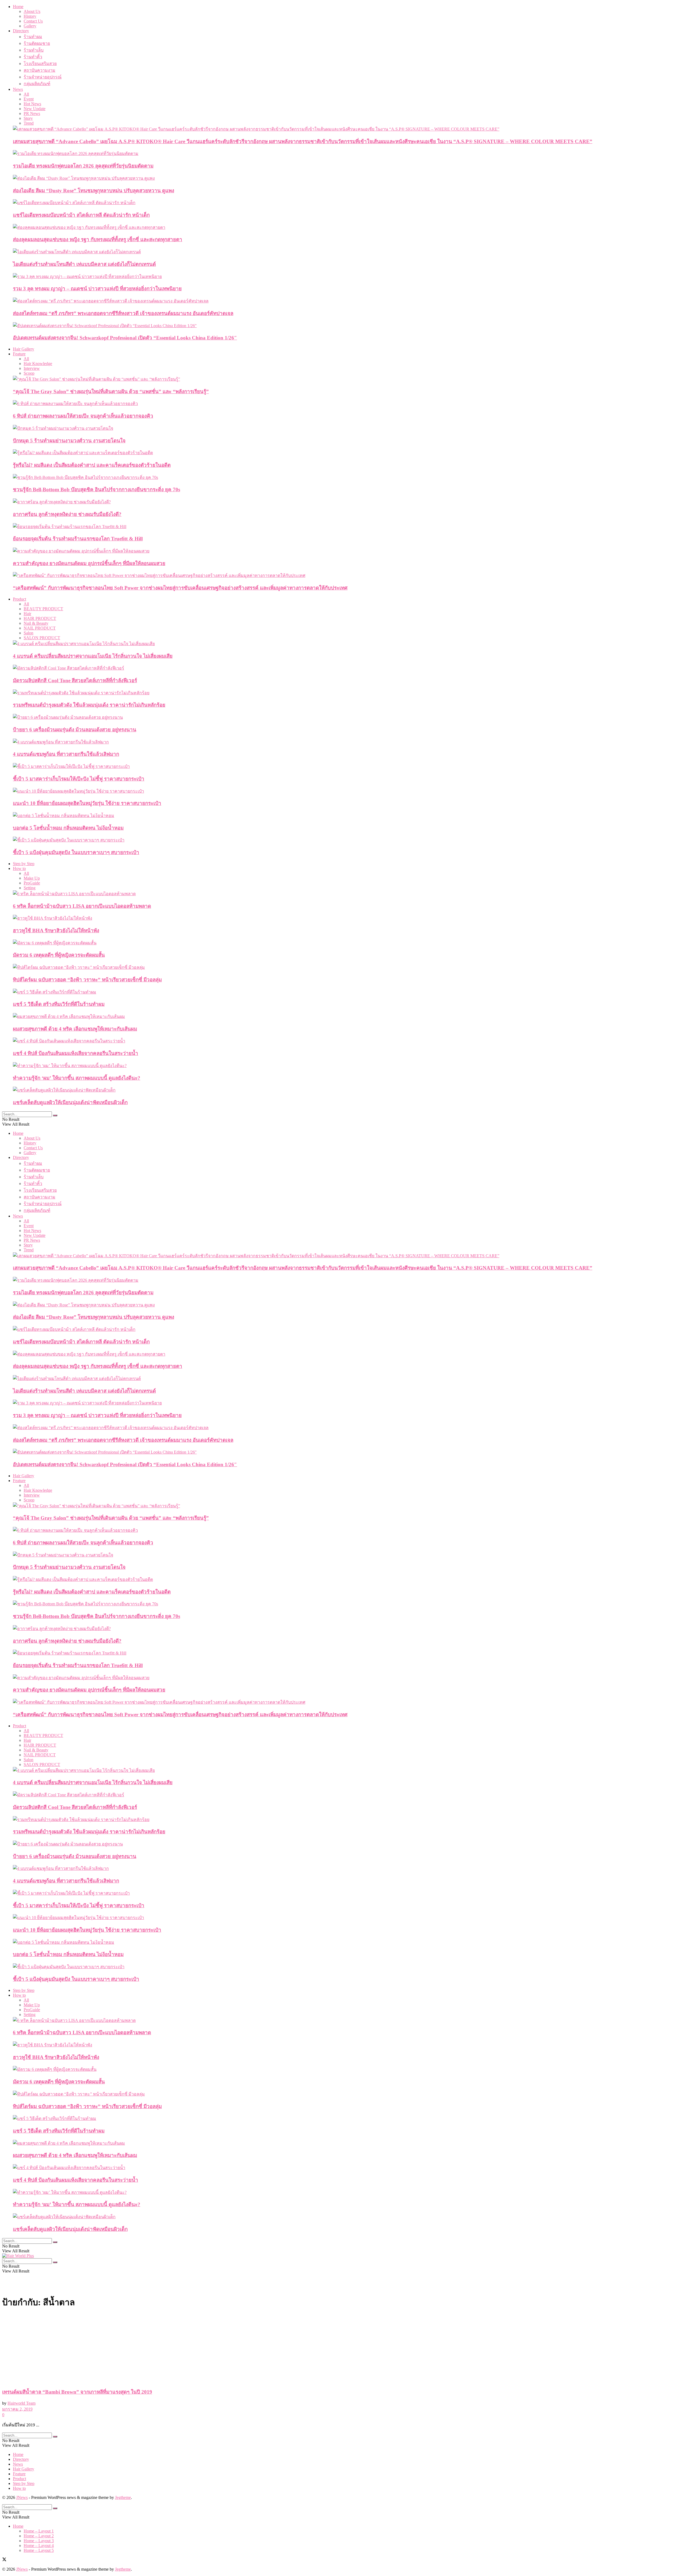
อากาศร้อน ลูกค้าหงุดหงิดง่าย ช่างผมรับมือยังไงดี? (67, 514)
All (26, 94)
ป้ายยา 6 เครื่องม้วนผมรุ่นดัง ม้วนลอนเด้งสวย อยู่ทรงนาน (75, 730)
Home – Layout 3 (39, 2541)
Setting (30, 888)
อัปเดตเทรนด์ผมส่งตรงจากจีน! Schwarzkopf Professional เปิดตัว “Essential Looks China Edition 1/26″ (125, 338)
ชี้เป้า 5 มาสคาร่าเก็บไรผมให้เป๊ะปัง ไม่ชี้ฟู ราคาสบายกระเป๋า (79, 779)
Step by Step (24, 864)
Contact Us (33, 21)
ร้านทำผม (33, 37)
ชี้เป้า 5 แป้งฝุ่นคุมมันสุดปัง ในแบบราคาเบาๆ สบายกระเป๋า (76, 852)
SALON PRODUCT (42, 638)
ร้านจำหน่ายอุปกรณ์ (43, 77)
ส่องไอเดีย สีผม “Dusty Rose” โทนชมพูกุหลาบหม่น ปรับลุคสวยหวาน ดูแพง (94, 191)
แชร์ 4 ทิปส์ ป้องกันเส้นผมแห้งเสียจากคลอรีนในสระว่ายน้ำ (76, 1053)
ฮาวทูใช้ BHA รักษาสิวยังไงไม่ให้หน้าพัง (56, 931)
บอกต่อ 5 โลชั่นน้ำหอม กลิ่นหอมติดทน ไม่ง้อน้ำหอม (68, 828)
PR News (32, 113)
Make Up (32, 878)
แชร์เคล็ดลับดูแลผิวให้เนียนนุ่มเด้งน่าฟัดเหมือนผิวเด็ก (70, 1102)
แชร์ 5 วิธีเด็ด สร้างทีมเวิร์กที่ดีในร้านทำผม (59, 1004)
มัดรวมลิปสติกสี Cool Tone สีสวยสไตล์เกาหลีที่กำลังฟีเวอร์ (75, 680)
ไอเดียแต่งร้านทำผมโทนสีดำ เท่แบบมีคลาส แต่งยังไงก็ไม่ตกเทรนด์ (84, 264)
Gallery (30, 26)
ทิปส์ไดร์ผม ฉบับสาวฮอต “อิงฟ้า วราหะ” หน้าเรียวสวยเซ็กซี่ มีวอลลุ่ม (87, 980)
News (18, 89)
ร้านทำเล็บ (34, 50)
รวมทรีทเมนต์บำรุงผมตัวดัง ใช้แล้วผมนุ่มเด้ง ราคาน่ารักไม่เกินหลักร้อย (89, 705)
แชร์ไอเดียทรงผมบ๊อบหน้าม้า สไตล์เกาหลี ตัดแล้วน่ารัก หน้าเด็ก (81, 215)
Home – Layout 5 (39, 2550)
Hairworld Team (21, 2403)
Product (19, 599)
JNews (22, 2497)
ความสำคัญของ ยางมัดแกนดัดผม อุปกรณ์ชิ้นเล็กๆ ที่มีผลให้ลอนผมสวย (89, 563)
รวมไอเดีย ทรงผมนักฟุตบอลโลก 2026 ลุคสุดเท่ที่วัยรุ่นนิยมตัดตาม (83, 166)
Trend (29, 123)
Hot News (32, 104)
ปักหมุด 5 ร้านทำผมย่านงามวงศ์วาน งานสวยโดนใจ (69, 441)
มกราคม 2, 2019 (17, 2409)
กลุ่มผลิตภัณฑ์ (37, 84)
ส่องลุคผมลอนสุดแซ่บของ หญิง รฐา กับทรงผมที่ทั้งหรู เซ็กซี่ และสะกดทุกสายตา (98, 239)
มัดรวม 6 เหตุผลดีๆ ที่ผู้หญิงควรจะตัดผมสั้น (59, 955)
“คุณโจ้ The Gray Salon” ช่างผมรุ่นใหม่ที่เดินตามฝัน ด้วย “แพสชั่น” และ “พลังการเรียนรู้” (111, 391)
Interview (32, 368)
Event (29, 99)
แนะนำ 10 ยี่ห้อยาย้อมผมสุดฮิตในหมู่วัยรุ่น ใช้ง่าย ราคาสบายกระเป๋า (87, 803)
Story (28, 118)
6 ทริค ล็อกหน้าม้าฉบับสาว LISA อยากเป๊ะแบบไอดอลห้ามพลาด (82, 906)
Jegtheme (123, 2497)
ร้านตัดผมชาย (37, 43)
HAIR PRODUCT (40, 618)
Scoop (29, 373)
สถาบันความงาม (40, 70)
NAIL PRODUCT (40, 628)
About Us (32, 11)
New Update (35, 109)
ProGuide (32, 883)
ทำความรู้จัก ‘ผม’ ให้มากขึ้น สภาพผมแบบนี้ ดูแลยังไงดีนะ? (77, 1078)
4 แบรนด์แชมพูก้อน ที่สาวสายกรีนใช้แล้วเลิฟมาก (66, 754)
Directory (21, 31)
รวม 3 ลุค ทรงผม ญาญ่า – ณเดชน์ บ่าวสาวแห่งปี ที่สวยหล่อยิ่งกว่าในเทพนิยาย (97, 289)
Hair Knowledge (38, 364)
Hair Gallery (24, 349)
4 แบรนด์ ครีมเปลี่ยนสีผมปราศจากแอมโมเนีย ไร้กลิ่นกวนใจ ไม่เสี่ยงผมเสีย (93, 656)
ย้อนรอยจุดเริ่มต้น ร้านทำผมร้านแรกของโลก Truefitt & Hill (78, 539)
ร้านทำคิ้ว (33, 57)
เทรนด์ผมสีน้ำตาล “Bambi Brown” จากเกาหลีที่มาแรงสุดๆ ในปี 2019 (77, 2392)
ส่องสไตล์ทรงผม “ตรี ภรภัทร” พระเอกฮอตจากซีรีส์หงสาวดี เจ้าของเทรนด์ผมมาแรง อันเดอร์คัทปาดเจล (123, 313)
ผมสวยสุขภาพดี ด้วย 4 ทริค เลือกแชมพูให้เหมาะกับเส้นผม (75, 1029)
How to (19, 868)
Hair (27, 614)
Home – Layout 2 (39, 2536)
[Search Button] (55, 1115)
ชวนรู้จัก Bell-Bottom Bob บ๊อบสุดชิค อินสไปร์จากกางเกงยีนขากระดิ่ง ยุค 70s (96, 489)
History (30, 16)
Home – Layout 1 (39, 2531)
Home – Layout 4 (39, 2546)
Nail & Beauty (36, 623)
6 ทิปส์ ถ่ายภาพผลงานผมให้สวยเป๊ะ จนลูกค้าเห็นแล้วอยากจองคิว (83, 416)
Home (18, 7)
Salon (28, 633)
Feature (19, 354)
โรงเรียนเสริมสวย (40, 64)
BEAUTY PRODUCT (43, 609)
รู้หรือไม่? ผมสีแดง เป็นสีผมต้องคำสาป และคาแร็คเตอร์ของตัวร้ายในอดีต (92, 465)
